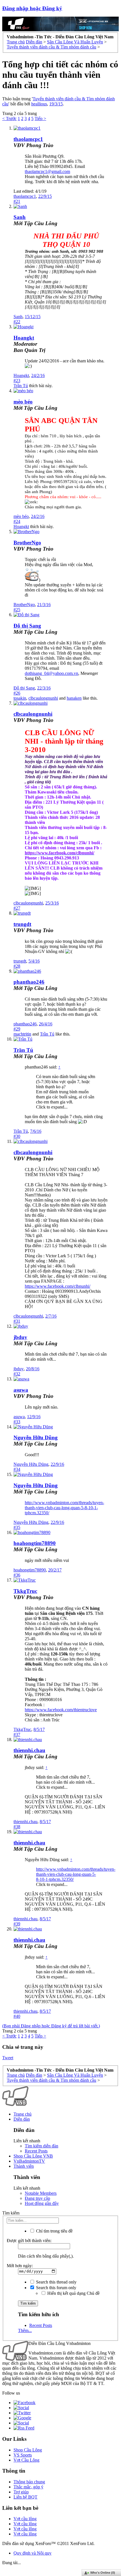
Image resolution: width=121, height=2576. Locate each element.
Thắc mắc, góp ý (28, 2487)
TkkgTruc (25, 1591)
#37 (17, 1734)
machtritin (22, 1034)
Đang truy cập (37, 2198)
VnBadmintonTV (29, 2161)
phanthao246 (29, 982)
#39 (17, 1924)
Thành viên (24, 2166)
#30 (17, 1136)
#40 (17, 2016)
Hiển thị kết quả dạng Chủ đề (73, 2293)
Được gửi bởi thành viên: (29, 2241)
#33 (17, 1422)
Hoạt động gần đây (42, 2203)
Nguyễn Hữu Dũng (36, 1437)
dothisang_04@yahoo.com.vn (51, 673)
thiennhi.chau (29, 1750)
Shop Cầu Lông (28, 2450)
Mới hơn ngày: (20, 2266)
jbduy (20, 1337)
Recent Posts (36, 2151)
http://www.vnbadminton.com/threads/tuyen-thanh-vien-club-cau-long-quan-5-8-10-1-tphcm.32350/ (64, 1508)
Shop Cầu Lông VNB (33, 2156)
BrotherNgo (27, 543)
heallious (39, 104)
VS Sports (23, 2455)
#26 (17, 693)
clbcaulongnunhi (43, 698)
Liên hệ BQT (25, 2497)
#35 (17, 1527)
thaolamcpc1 (28, 139)
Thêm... (25, 2330)
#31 (17, 1321)
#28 (17, 966)
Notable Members (41, 2193)
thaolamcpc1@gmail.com (47, 171)
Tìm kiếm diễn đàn (42, 2146)
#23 (17, 381)
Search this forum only (56, 2288)
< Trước (9, 118)
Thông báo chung (29, 2482)
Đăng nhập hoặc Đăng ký (32, 8)
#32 (17, 1374)
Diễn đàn (22, 2119)
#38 (17, 1827)
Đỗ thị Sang (27, 626)
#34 (17, 1469)
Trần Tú (21, 386)
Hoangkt (21, 375)
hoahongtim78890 (35, 1543)
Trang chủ (23, 2114)
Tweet (8, 2058)
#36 (17, 1575)
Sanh (20, 217)
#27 (17, 908)
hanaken (74, 698)
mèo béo (23, 402)
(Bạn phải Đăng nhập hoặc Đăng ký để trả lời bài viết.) (51, 2026)
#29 (17, 1029)
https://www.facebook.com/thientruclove (61, 1710)
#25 (17, 610)
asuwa (21, 1390)
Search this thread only (56, 2282)
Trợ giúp (21, 2492)
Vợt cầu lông (25, 2519)
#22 (17, 322)
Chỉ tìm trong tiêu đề (54, 2231)
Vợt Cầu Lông (26, 2460)
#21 (17, 201)
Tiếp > (40, 118)
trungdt (22, 924)
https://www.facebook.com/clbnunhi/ (58, 1286)
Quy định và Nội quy (33, 2553)
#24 (17, 521)
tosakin (20, 698)
